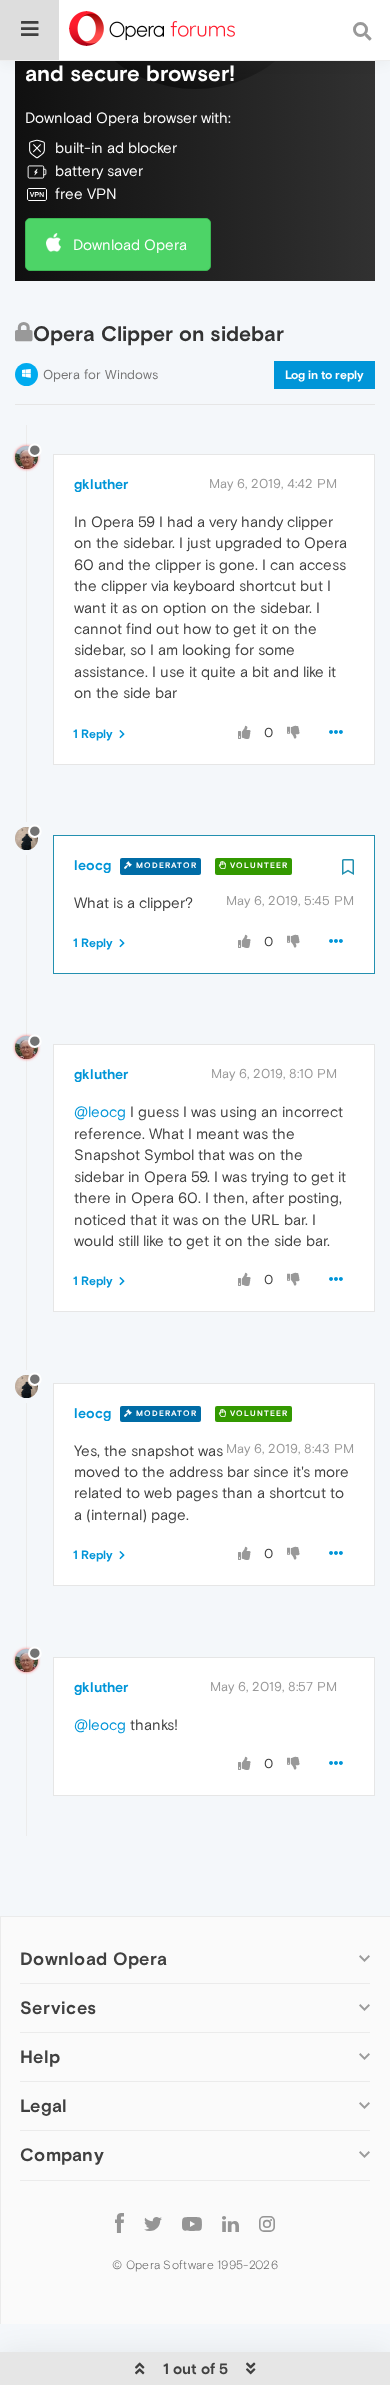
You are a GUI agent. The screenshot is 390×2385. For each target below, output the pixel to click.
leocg (92, 865)
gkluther (101, 484)
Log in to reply (324, 375)
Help (40, 2056)
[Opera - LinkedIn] (230, 2223)
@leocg (100, 1111)
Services (58, 2007)
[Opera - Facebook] (119, 2223)
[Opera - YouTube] (192, 2223)
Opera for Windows (100, 374)
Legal (44, 2105)
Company (62, 2154)
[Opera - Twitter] (153, 2223)
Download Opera (130, 244)
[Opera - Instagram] (267, 2223)
